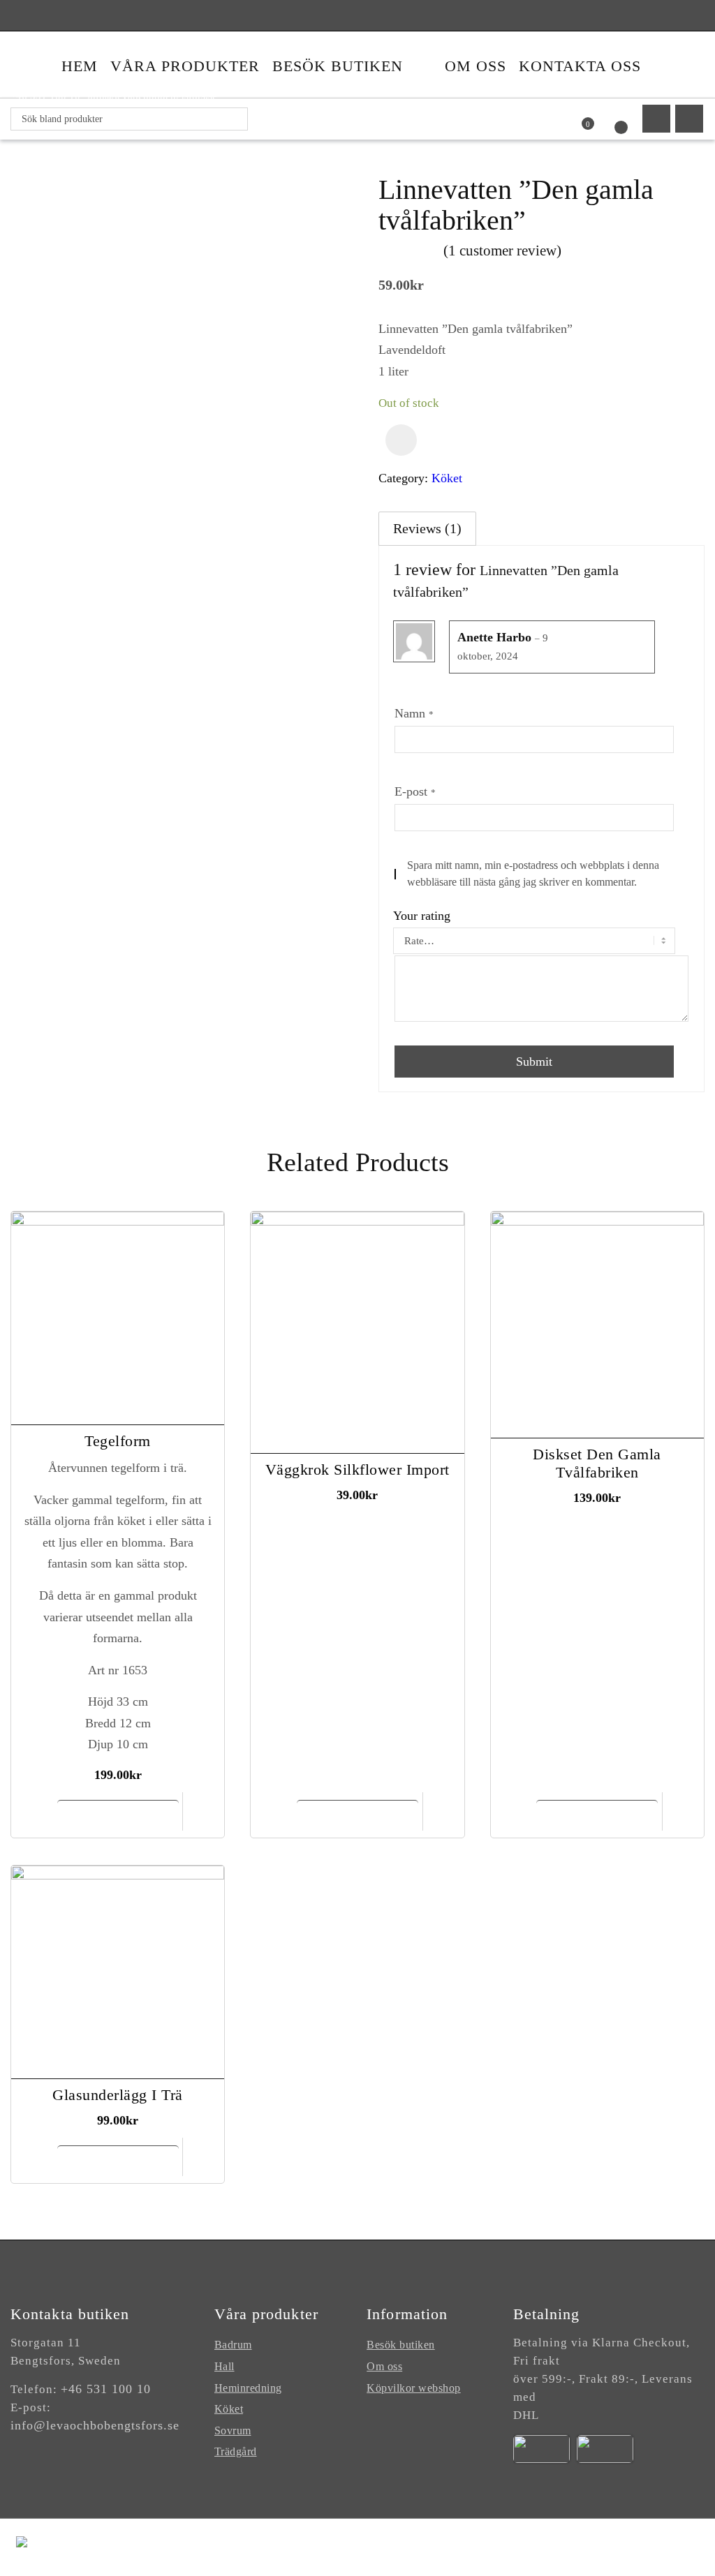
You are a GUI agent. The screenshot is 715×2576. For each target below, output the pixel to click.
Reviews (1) (427, 528)
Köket (447, 478)
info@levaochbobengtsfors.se (95, 2425)
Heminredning (248, 2388)
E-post (415, 791)
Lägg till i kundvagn (118, 1815)
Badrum (233, 2345)
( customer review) (502, 251)
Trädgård (236, 2451)
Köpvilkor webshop (414, 2388)
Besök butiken (401, 2345)
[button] (401, 440)
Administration (497, 2547)
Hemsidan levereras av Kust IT (625, 2547)
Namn (414, 713)
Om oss (384, 2366)
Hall (224, 2366)
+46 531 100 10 (106, 2389)
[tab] (427, 529)
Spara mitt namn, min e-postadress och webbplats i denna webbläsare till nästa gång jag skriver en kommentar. (533, 873)
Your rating (422, 916)
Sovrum (233, 2430)
